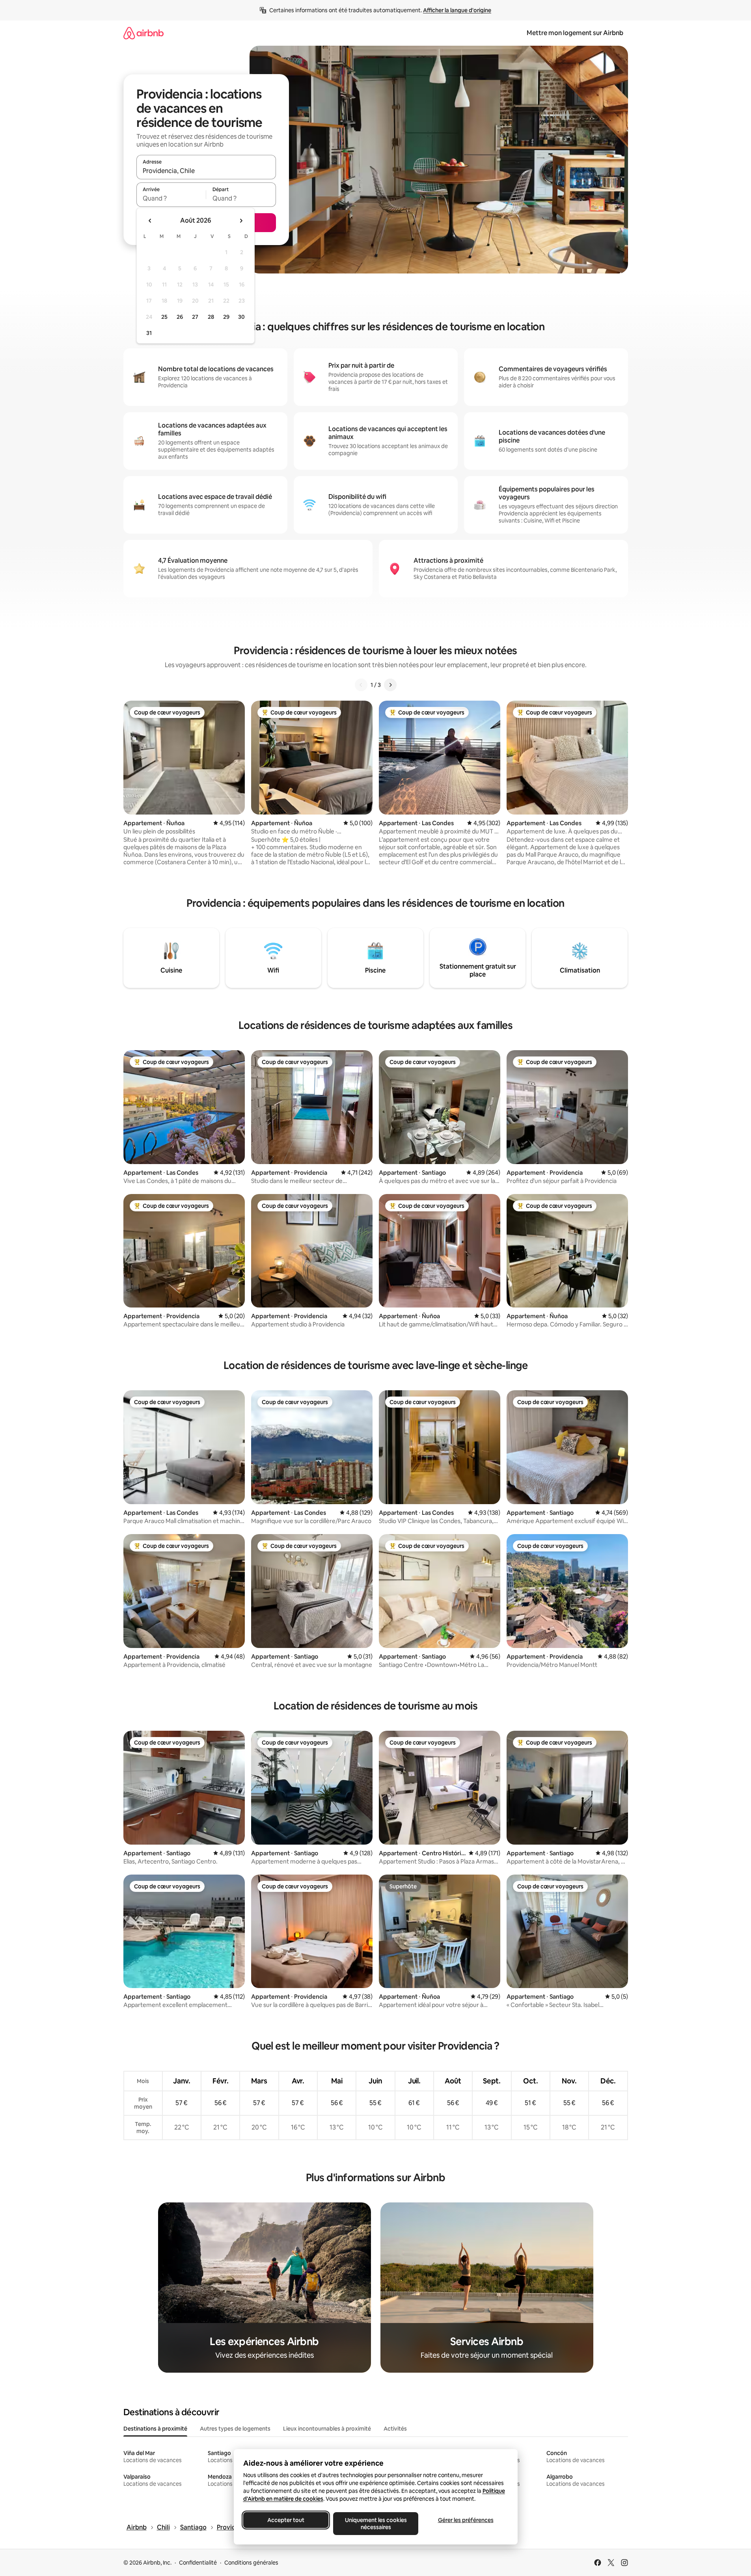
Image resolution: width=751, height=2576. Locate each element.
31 (149, 333)
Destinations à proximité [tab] (155, 2429)
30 (241, 317)
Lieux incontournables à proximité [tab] (327, 2429)
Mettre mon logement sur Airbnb (575, 33)
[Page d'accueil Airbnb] (143, 33)
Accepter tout (286, 2520)
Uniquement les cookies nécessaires (375, 2524)
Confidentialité (198, 2563)
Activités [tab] (395, 2429)
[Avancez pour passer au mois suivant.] (241, 221)
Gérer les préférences (465, 2520)
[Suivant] (390, 685)
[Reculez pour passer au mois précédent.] (150, 221)
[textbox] (171, 198)
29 (226, 317)
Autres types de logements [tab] (235, 2429)
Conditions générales (251, 2563)
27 (195, 317)
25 (164, 317)
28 (211, 317)
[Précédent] (361, 685)
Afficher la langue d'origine (457, 10)
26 (180, 317)
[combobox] (206, 171)
